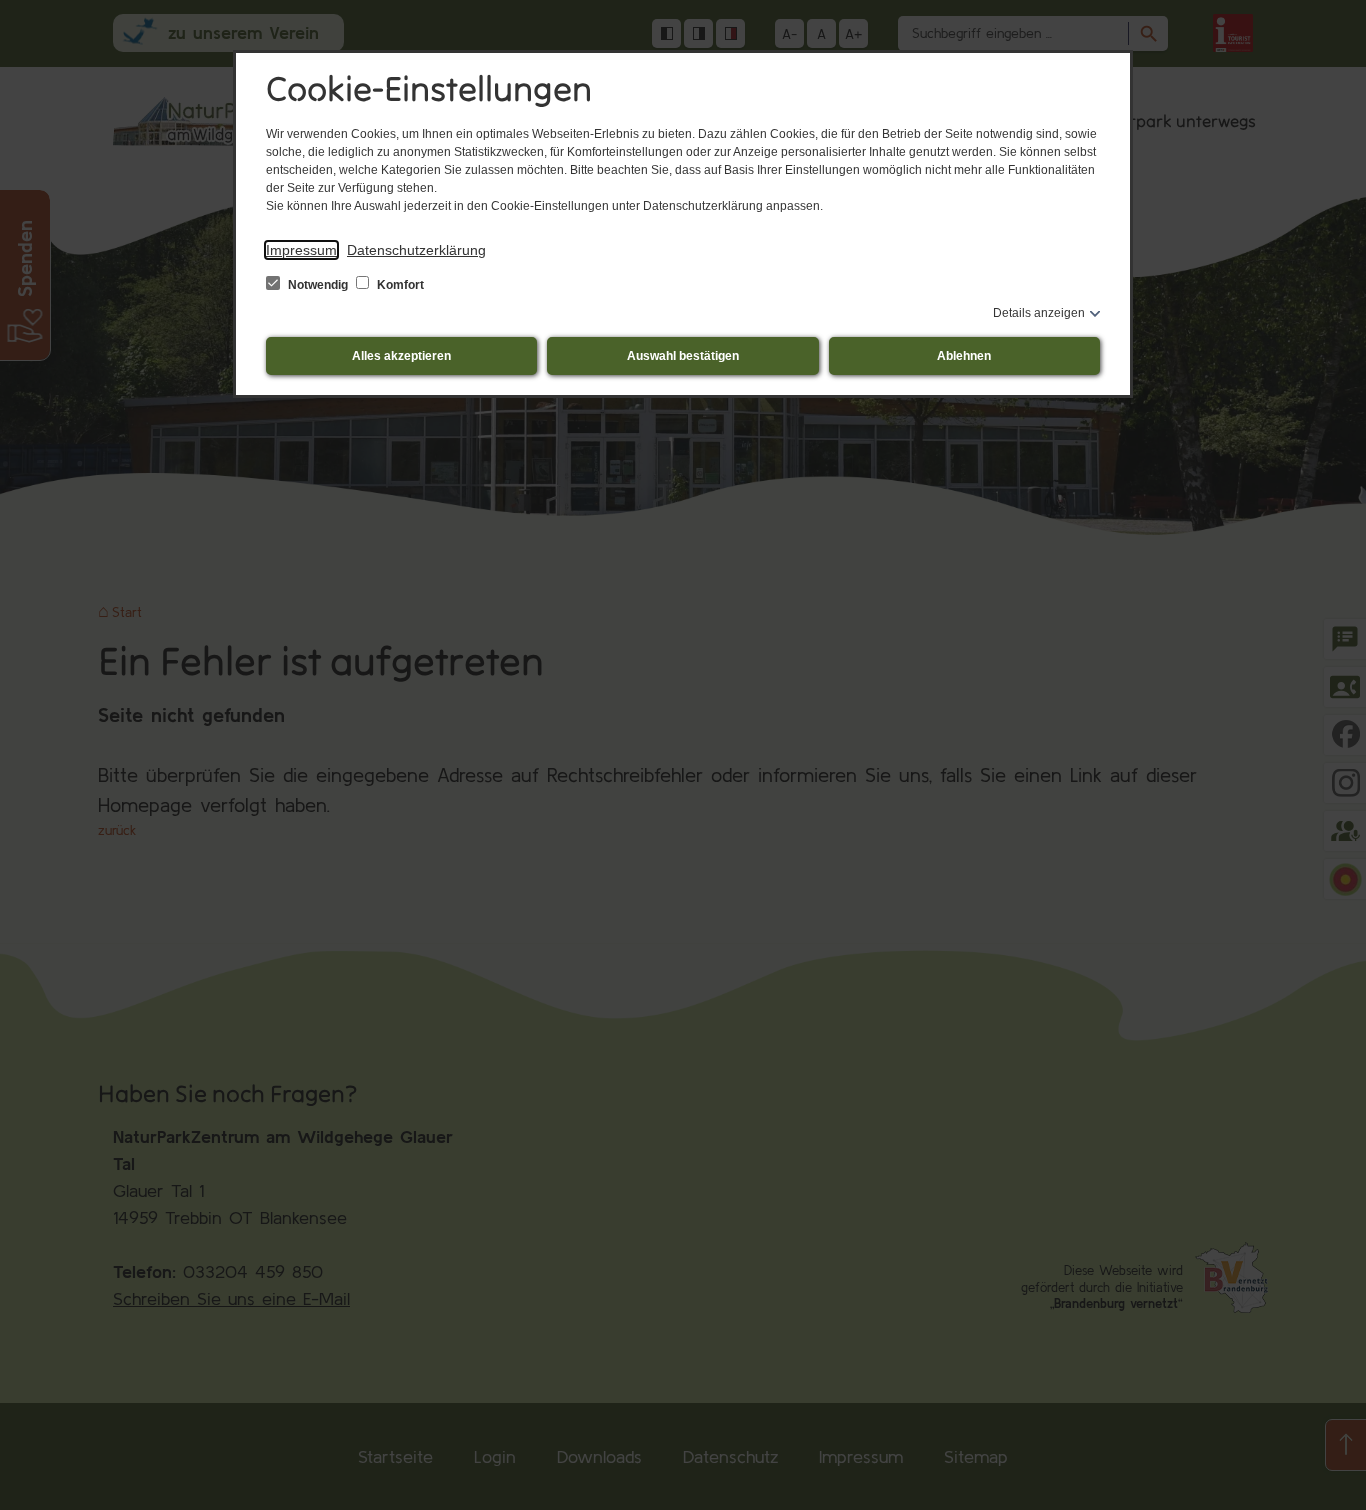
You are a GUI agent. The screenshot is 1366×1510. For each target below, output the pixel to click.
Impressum (301, 250)
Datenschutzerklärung (416, 250)
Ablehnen (964, 356)
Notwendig (318, 285)
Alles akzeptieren (401, 356)
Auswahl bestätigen (683, 356)
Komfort (399, 285)
